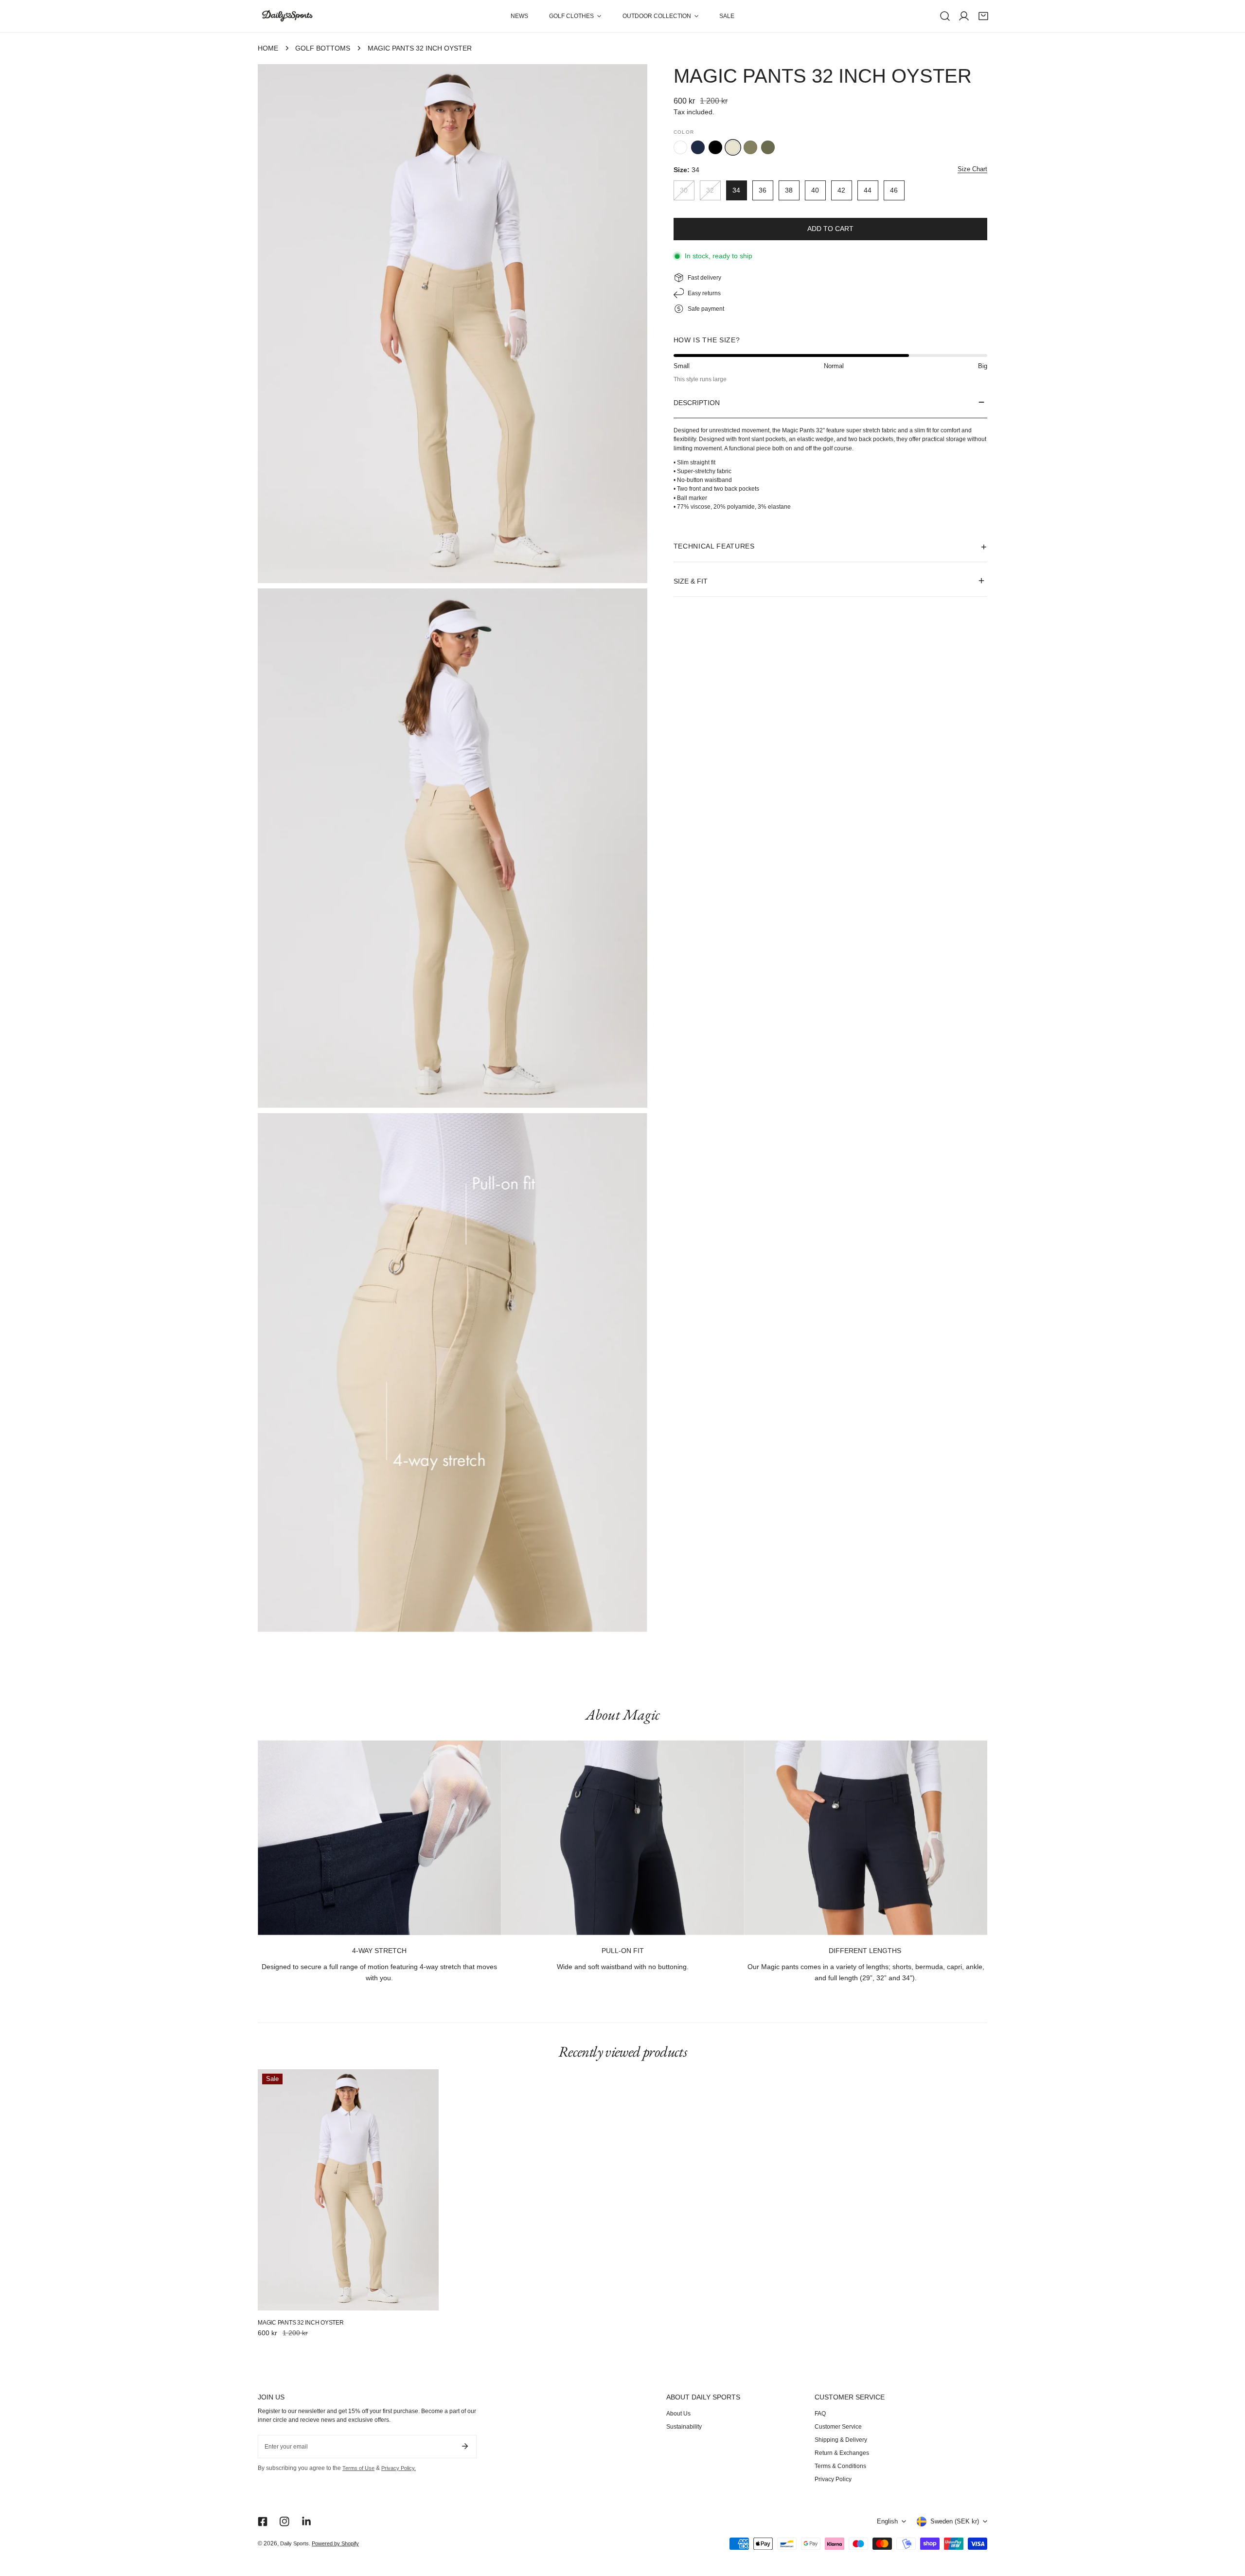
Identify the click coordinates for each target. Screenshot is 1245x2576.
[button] (575, 16)
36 (763, 190)
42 (841, 190)
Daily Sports (294, 2543)
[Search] (945, 16)
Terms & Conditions (840, 2466)
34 (736, 190)
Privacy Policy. (399, 2468)
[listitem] (680, 147)
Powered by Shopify (335, 2543)
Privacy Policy (833, 2479)
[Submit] (465, 2446)
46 (894, 190)
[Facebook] (262, 2521)
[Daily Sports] (287, 16)
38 (789, 190)
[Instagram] (285, 2521)
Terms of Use (358, 2468)
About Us (678, 2414)
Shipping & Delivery (841, 2440)
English (887, 2522)
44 (868, 190)
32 (710, 190)
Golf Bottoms (323, 48)
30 (684, 190)
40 (815, 190)
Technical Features (714, 546)
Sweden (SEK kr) (955, 2522)
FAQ (820, 2414)
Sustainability (684, 2427)
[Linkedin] (307, 2521)
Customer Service (838, 2427)
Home (268, 48)
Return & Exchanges (842, 2453)
